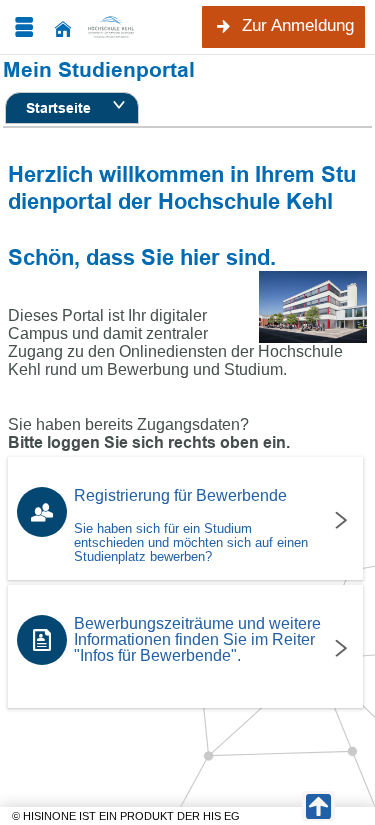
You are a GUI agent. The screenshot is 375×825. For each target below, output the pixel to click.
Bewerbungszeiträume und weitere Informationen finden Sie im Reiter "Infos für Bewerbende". (197, 639)
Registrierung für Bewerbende (191, 525)
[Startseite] (63, 27)
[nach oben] (318, 806)
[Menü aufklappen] (24, 27)
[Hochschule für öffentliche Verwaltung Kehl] (126, 27)
